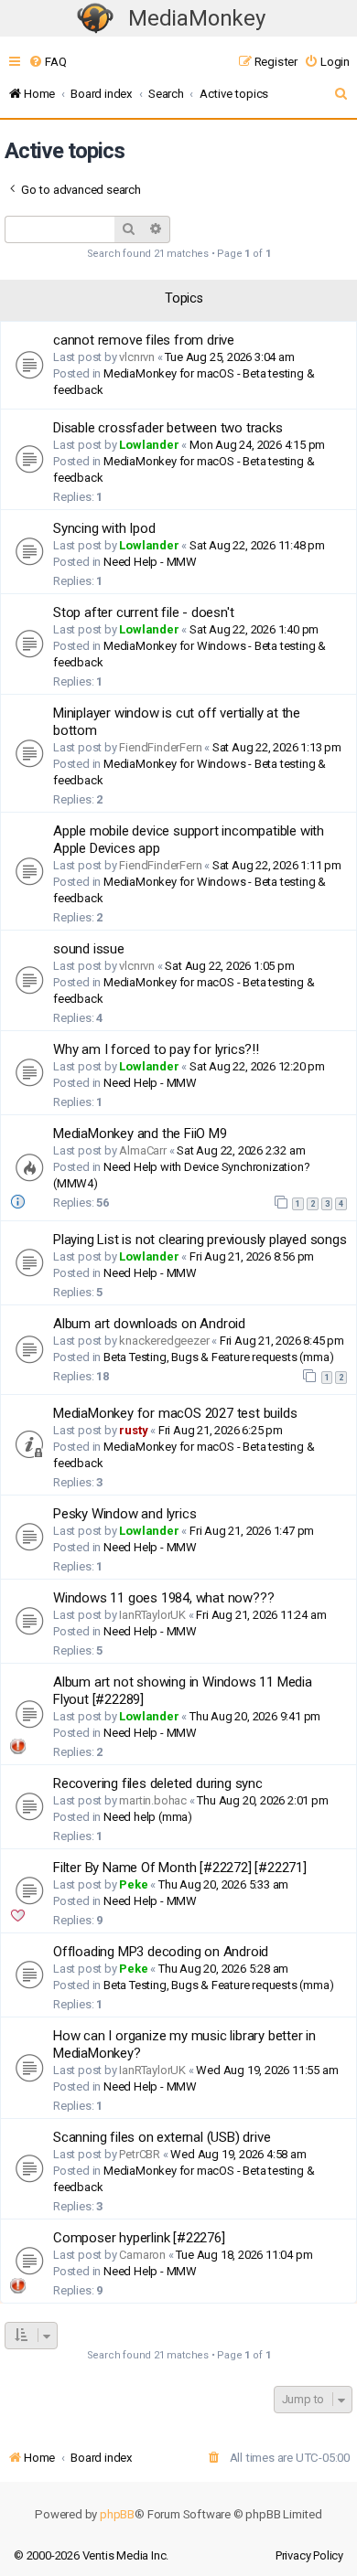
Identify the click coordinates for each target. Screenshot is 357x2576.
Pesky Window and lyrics (124, 1514)
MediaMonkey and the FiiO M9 (140, 1134)
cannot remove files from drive (144, 340)
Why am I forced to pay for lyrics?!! (156, 1049)
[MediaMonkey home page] (95, 19)
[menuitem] (47, 62)
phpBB (117, 2514)
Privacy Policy (309, 2555)
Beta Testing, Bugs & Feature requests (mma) (218, 1357)
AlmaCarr (142, 1150)
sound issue (89, 949)
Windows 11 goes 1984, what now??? (163, 1598)
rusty (133, 1430)
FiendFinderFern (160, 747)
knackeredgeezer (164, 1341)
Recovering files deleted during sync (158, 1783)
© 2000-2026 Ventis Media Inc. (91, 2555)
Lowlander (149, 445)
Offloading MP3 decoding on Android (161, 1952)
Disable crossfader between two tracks (168, 428)
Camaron (142, 2255)
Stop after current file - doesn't (143, 612)
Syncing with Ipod (104, 528)
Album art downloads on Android (149, 1324)
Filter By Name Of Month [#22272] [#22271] (180, 1868)
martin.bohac (153, 1800)
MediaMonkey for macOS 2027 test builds (175, 1413)
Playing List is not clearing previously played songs (200, 1240)
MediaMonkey (197, 18)
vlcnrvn (137, 357)
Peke (133, 1884)
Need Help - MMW (150, 562)
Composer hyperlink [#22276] (139, 2238)
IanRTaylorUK (152, 1615)
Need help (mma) (148, 1817)
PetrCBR (140, 2154)
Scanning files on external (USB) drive (162, 2137)
